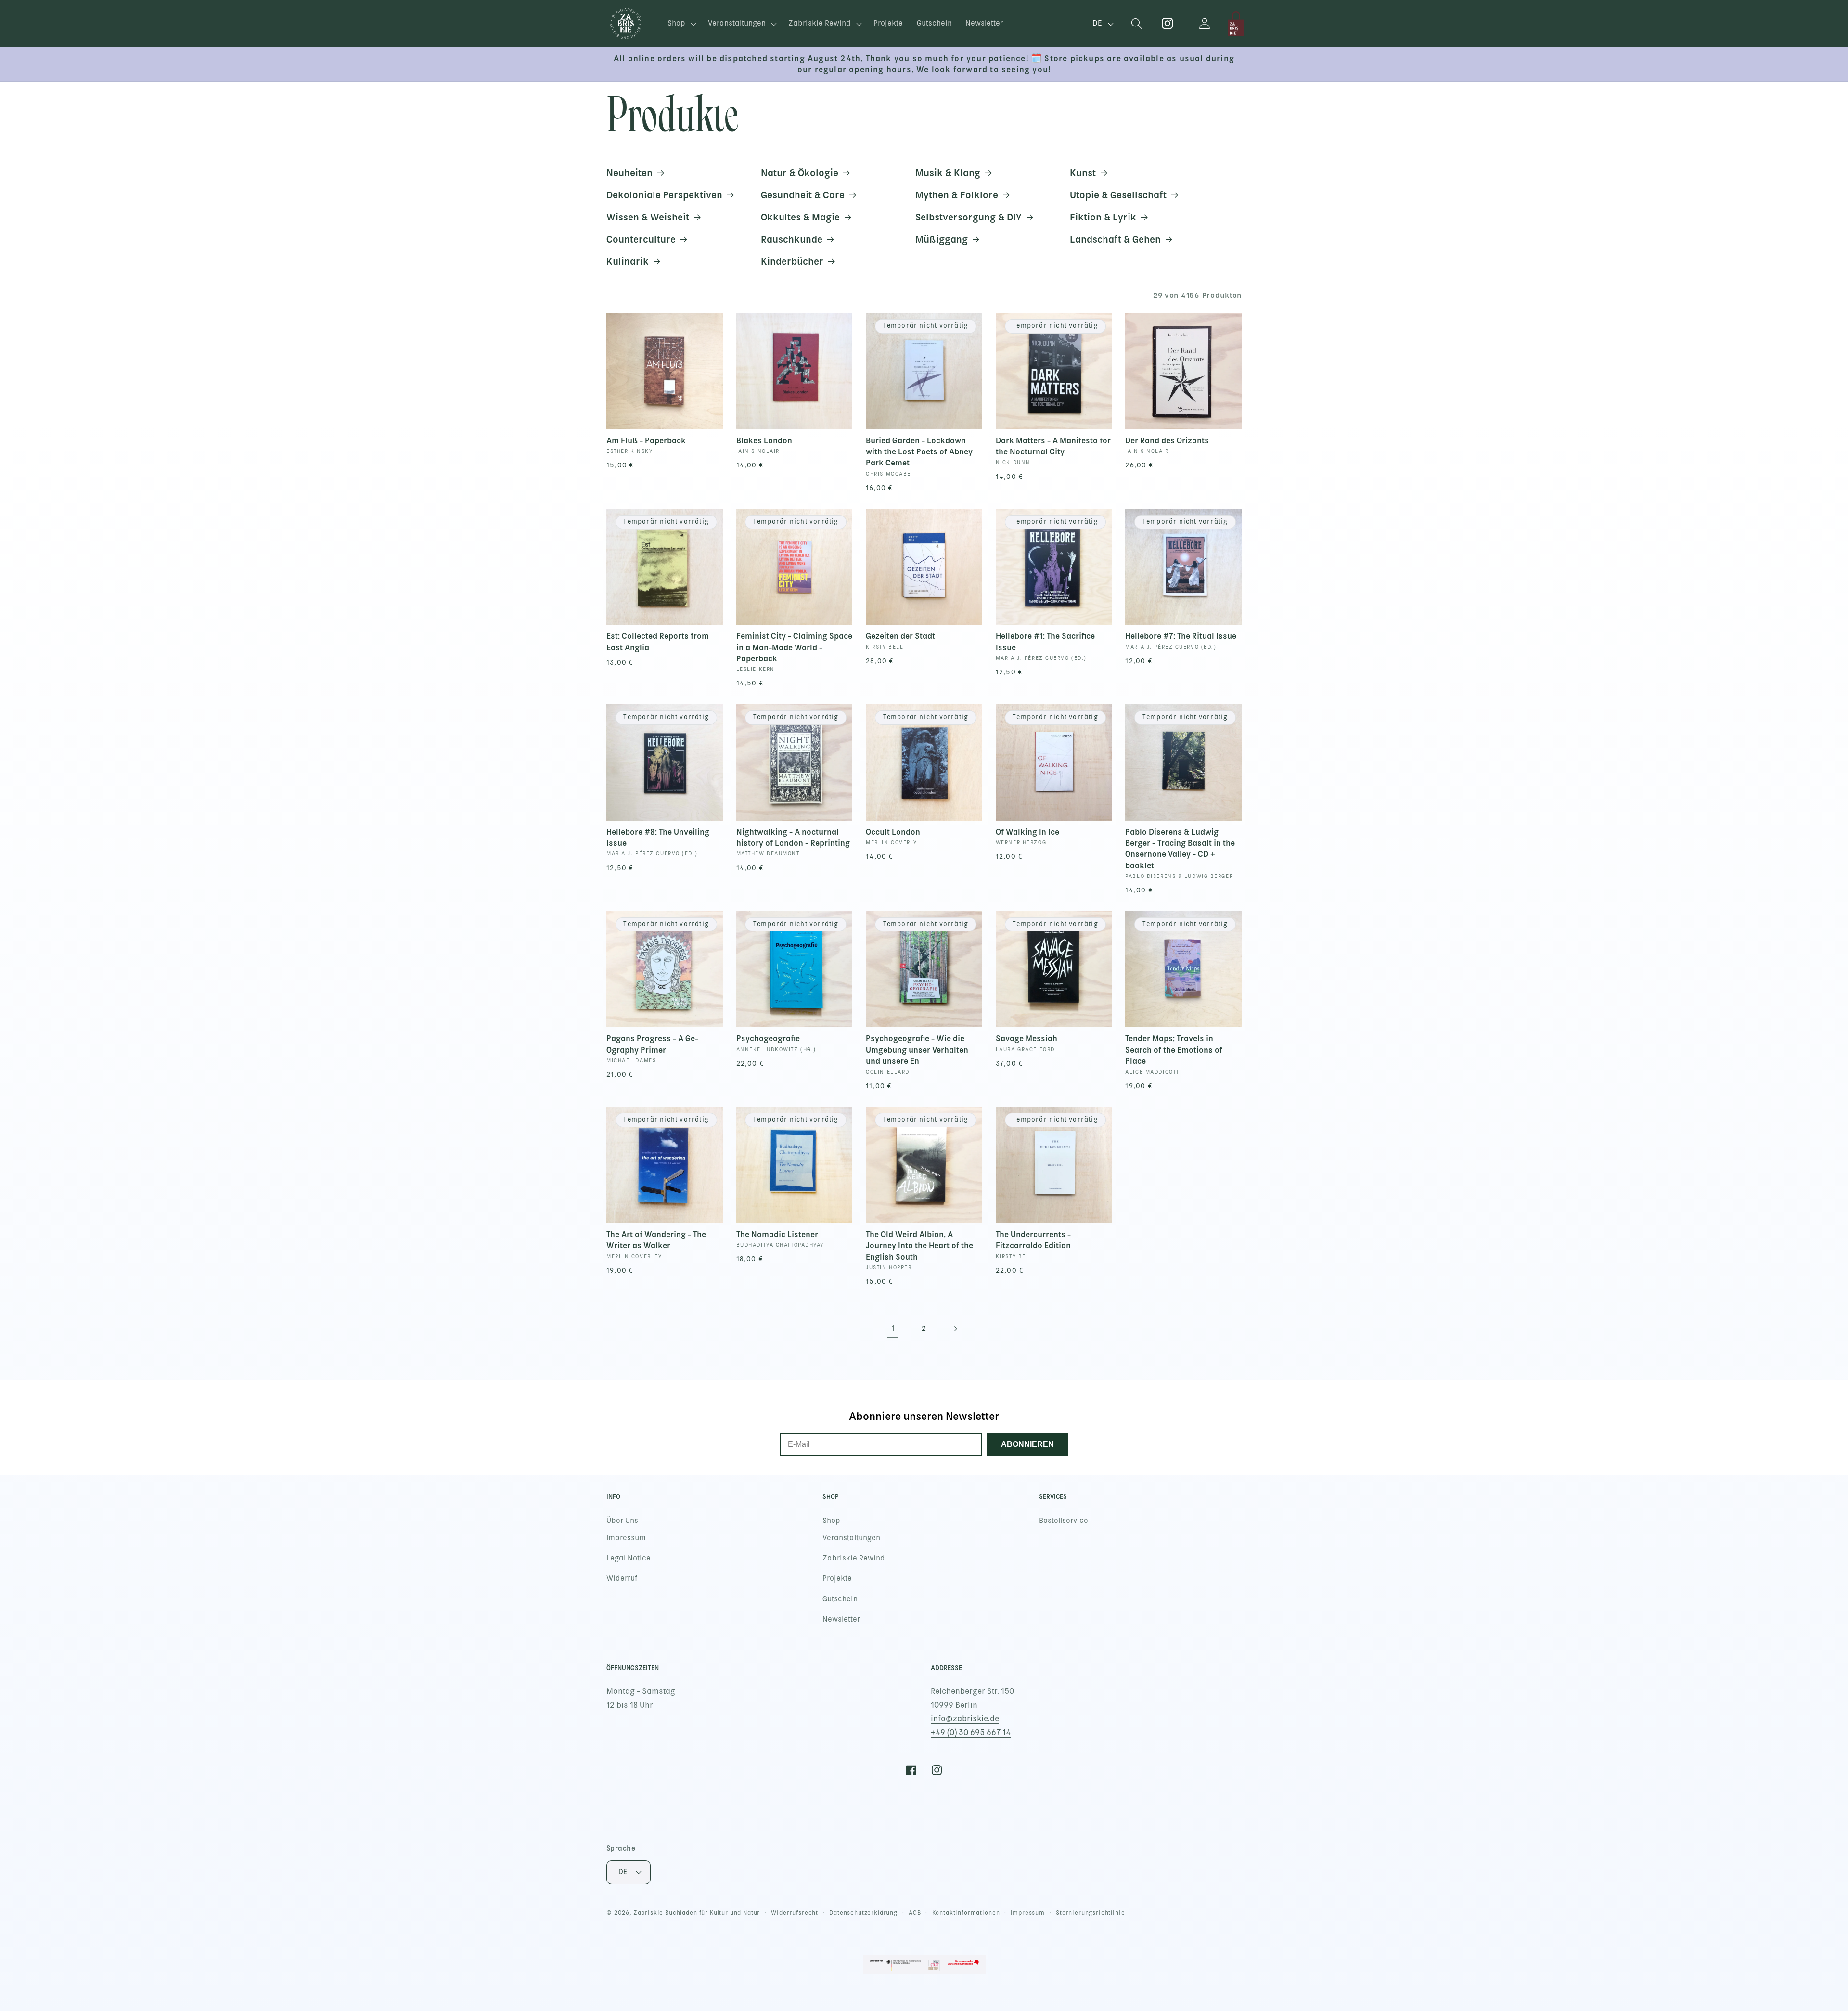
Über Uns (622, 1521)
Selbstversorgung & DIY (969, 217)
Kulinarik (628, 261)
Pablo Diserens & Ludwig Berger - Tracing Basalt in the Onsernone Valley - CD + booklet (1180, 849)
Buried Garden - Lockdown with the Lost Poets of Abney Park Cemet (919, 452)
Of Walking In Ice (1027, 832)
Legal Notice (629, 1558)
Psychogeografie (768, 1038)
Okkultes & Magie (800, 217)
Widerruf (622, 1578)
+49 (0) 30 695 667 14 (971, 1733)
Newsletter (841, 1619)
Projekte (837, 1578)
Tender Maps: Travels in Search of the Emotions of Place (1174, 1050)
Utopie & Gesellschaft (1118, 195)
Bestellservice (1064, 1521)
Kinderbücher (792, 261)
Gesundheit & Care (803, 195)
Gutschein (840, 1599)
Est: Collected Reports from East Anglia (658, 641)
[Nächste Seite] (955, 1329)
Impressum (626, 1538)
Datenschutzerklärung (863, 1913)
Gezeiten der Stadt (900, 636)
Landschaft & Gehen (1115, 239)
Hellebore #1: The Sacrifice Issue (1045, 641)
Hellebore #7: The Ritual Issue (1181, 636)
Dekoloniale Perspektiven (664, 195)
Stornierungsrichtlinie (1090, 1913)
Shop (831, 1521)
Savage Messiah (1027, 1038)
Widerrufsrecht (795, 1913)
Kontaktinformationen (966, 1913)
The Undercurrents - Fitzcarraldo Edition (1033, 1240)
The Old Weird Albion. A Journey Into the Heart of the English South (919, 1245)
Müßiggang (942, 239)
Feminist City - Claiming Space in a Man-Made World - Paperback (794, 647)
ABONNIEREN (1027, 1444)
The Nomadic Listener (777, 1234)
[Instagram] (1168, 24)
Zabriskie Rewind (854, 1558)
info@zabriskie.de (965, 1719)
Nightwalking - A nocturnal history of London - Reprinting (793, 837)
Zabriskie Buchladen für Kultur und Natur (697, 1913)
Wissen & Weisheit (648, 217)
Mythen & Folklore (957, 195)
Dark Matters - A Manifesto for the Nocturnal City (1053, 446)
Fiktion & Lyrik (1103, 217)
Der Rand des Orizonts (1167, 440)
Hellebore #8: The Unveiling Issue (658, 837)
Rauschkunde (792, 239)
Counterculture (641, 239)
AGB (915, 1913)
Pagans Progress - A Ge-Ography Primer (652, 1044)
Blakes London (764, 440)
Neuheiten (629, 173)
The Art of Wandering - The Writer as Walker (656, 1240)
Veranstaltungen (851, 1538)
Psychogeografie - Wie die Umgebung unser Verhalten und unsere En (917, 1050)
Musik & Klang (948, 173)
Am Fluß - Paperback (646, 440)
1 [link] (893, 1328)
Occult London (893, 832)
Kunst (1083, 173)
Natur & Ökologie (800, 173)
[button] (681, 24)
